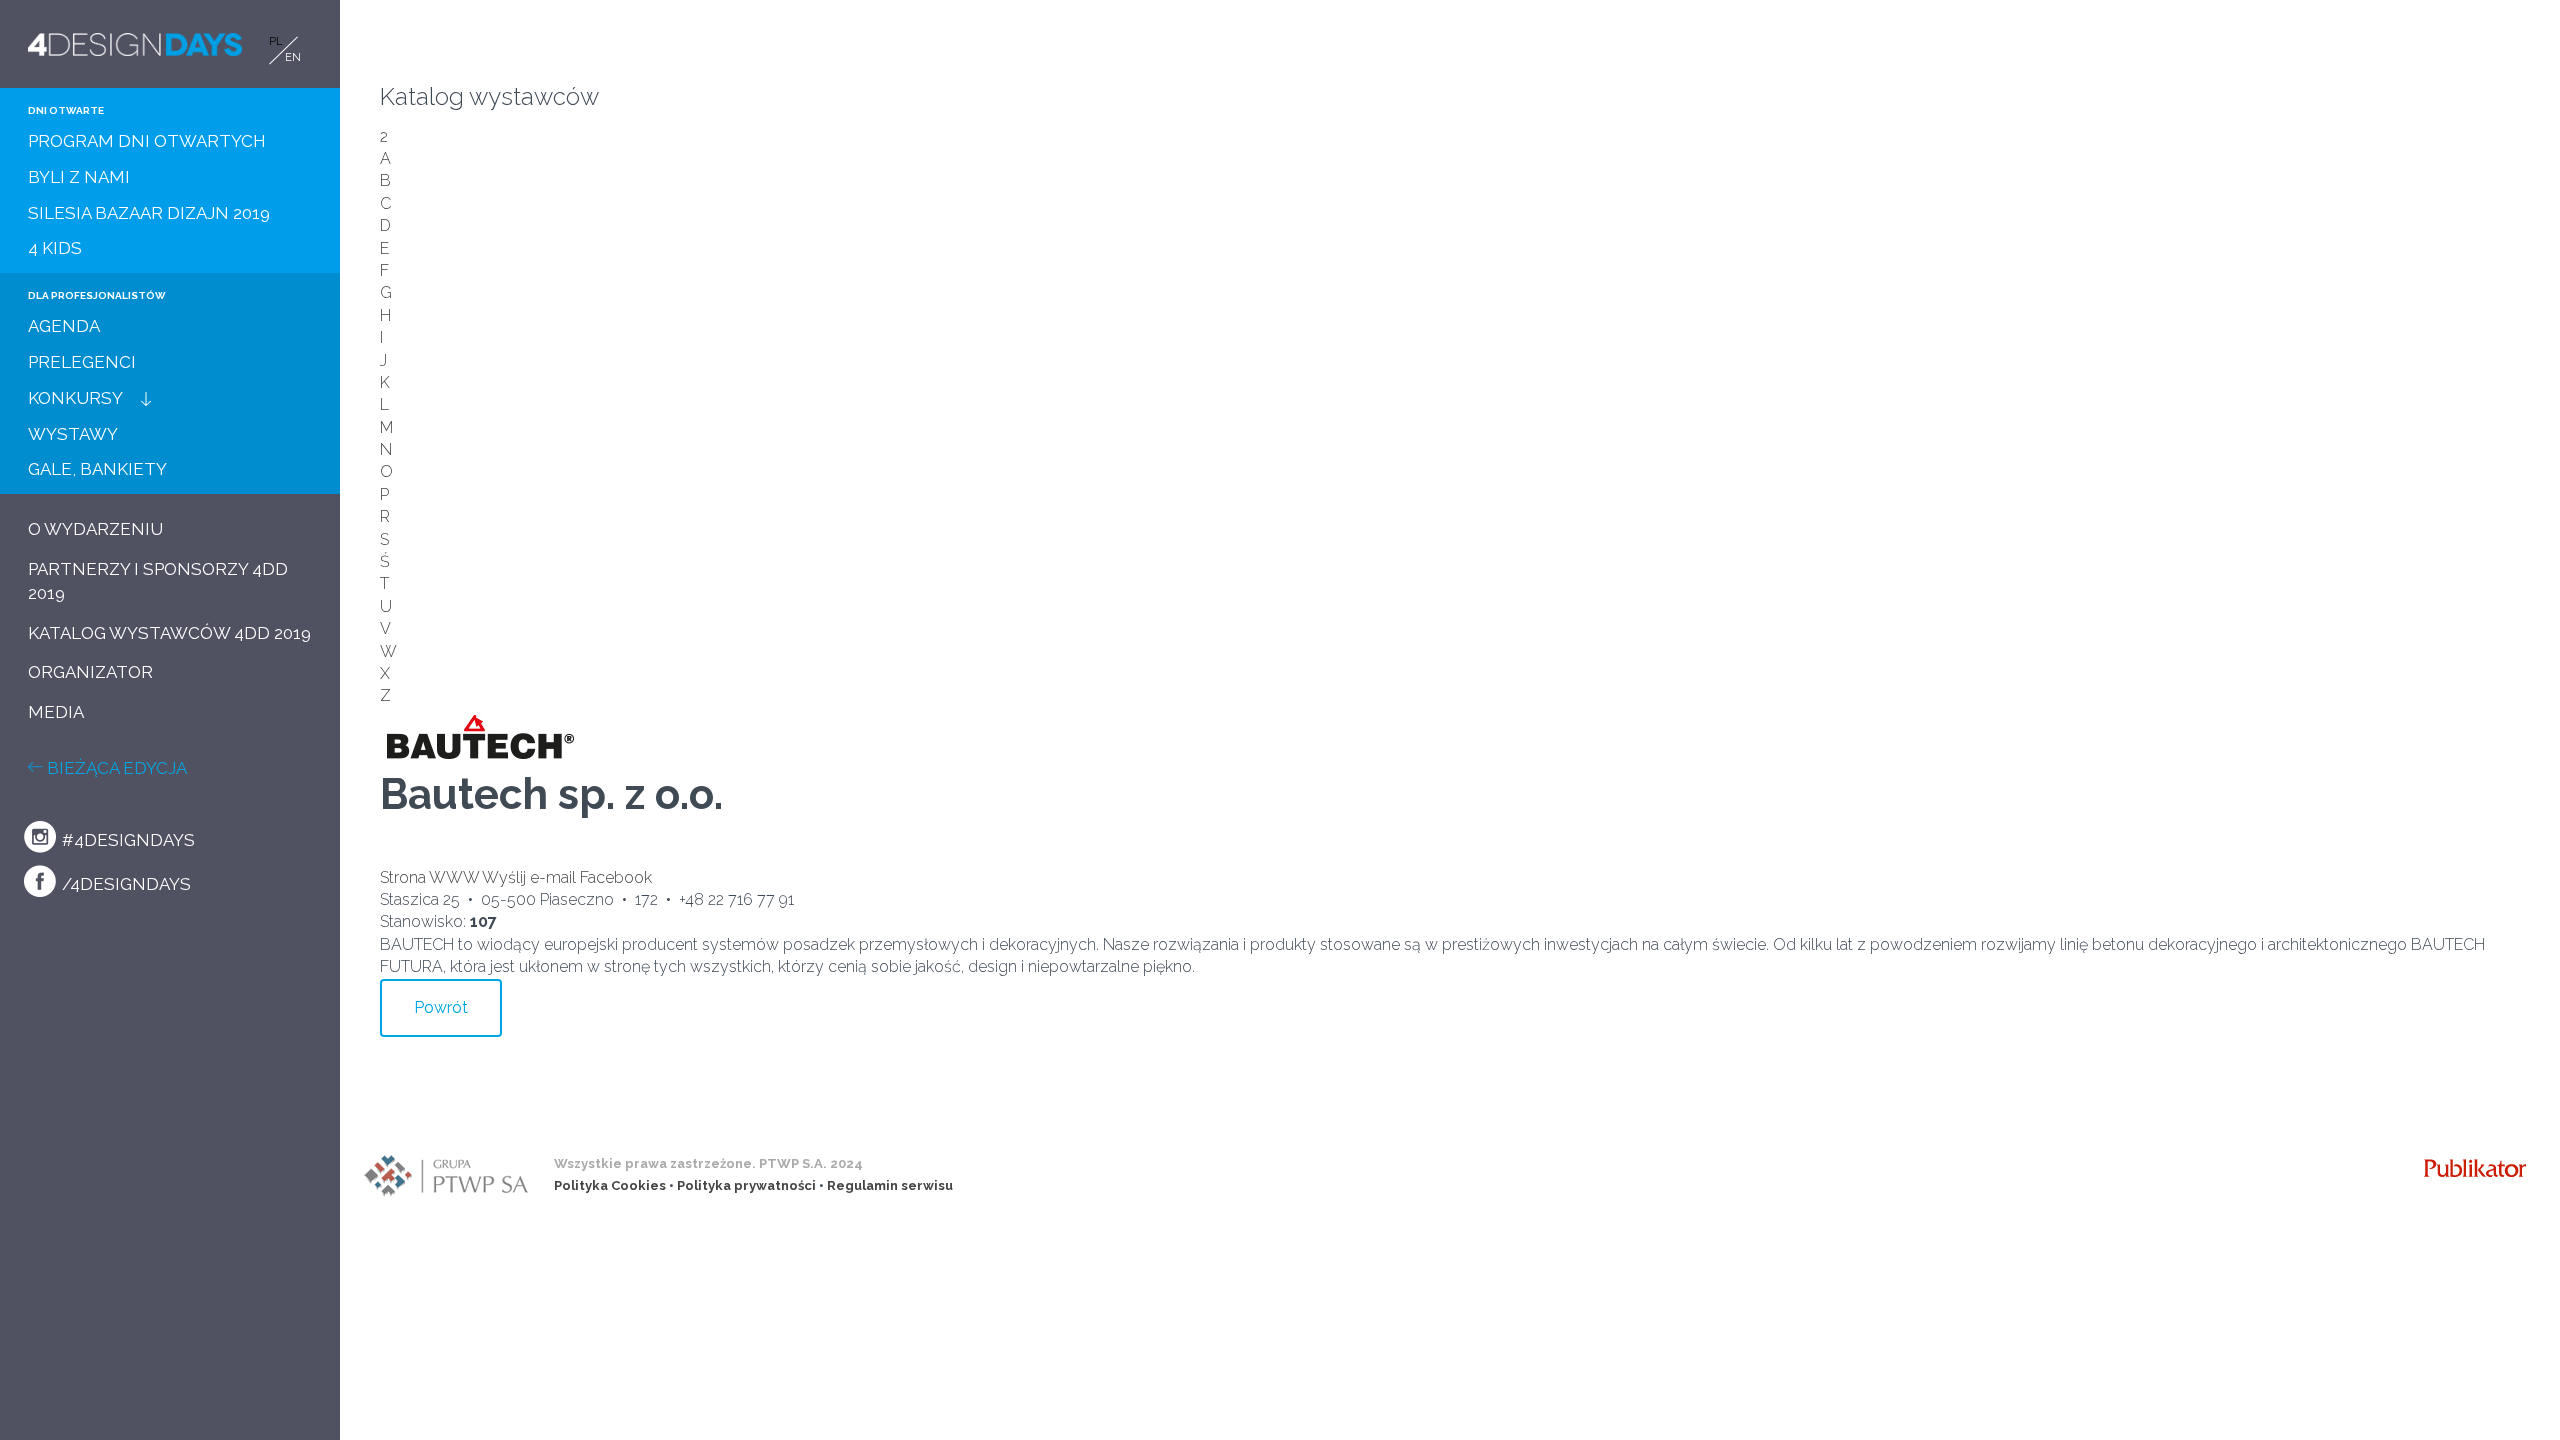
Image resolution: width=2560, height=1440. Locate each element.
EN (293, 57)
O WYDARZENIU (95, 529)
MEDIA (56, 712)
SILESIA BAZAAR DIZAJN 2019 (149, 213)
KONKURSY (75, 398)
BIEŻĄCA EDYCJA (115, 768)
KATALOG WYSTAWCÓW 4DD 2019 (169, 633)
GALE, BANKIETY (97, 469)
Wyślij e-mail (529, 877)
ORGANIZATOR (90, 672)
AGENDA (64, 326)
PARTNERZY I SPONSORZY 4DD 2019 (158, 581)
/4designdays (124, 884)
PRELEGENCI (82, 362)
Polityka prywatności (746, 1185)
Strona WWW (429, 877)
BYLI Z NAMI (79, 177)
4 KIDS (55, 248)
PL (276, 41)
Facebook (616, 877)
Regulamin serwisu (890, 1185)
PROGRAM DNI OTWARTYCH (147, 141)
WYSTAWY (73, 434)
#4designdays (126, 840)
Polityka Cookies (610, 1185)
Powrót (441, 1007)
